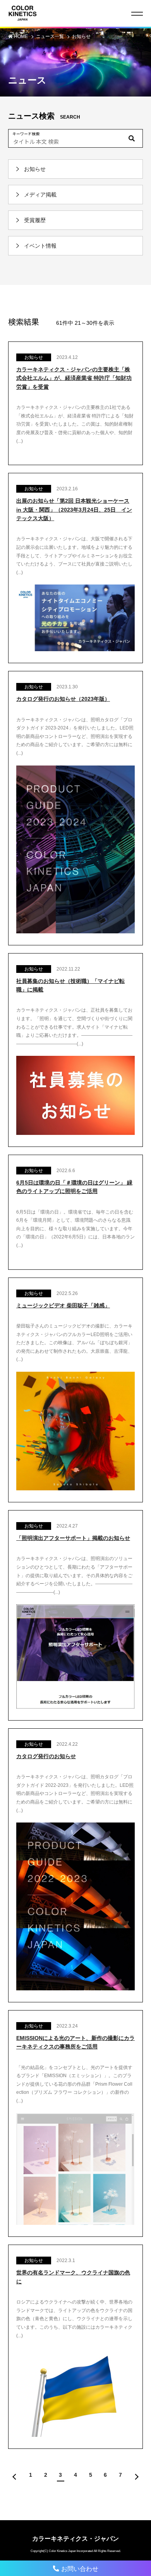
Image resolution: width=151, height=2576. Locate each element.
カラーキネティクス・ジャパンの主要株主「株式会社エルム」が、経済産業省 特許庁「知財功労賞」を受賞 (74, 378)
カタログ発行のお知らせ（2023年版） (63, 699)
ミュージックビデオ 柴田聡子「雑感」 (63, 1305)
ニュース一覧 (51, 36)
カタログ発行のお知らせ (46, 1756)
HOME (21, 36)
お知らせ (81, 36)
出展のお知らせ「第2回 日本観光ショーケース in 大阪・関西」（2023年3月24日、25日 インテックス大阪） (74, 510)
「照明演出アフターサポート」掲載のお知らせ (73, 1538)
